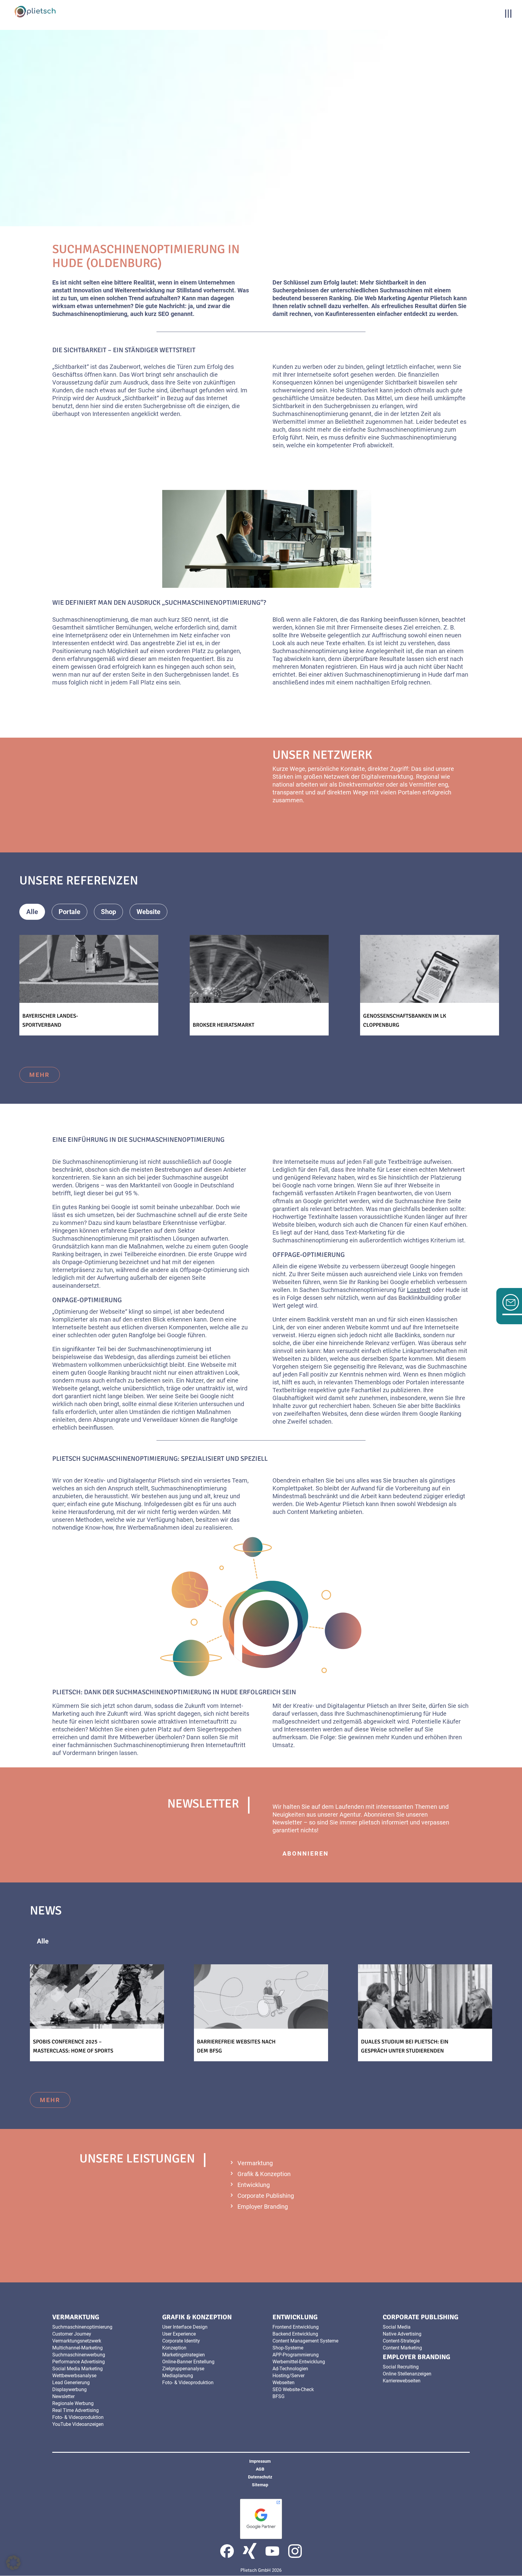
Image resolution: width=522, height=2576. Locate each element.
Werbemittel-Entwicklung (299, 2362)
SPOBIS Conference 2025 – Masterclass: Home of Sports (73, 2046)
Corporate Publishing (266, 2196)
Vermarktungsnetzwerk (77, 2341)
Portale (69, 912)
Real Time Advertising (76, 2410)
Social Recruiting (401, 2367)
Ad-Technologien (290, 2369)
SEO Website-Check (293, 2389)
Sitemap (260, 2485)
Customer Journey (72, 2334)
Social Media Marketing (77, 2369)
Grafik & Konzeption (264, 2174)
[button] (13, 2563)
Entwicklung (254, 2185)
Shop (108, 912)
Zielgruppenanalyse (183, 2369)
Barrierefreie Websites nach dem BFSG (236, 2046)
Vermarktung (255, 2163)
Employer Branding (263, 2207)
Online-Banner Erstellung (188, 2362)
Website (148, 912)
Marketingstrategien (184, 2355)
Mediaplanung (178, 2376)
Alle (32, 912)
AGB (260, 2469)
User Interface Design (185, 2327)
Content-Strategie (401, 2341)
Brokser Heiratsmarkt (224, 1025)
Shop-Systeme (288, 2348)
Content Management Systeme (305, 2341)
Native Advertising (402, 2334)
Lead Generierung (71, 2383)
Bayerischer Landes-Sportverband (50, 1020)
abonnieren (306, 1853)
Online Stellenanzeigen (407, 2374)
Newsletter (287, 1822)
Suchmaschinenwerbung (79, 2355)
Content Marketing (312, 1512)
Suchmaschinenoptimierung (82, 2327)
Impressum (260, 2461)
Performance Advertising (79, 2362)
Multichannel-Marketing (77, 2348)
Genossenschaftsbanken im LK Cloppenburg (405, 1020)
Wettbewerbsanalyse (74, 2376)
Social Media (397, 2327)
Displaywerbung (69, 2389)
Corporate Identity (181, 2341)
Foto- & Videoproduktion (78, 2417)
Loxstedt (419, 1290)
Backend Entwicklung (295, 2334)
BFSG (279, 2396)
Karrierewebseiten (402, 2381)
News (135, 1941)
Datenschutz (260, 2477)
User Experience (179, 2334)
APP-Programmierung (296, 2355)
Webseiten (284, 2383)
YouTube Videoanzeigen (78, 2424)
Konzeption (174, 2348)
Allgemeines (88, 1941)
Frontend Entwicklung (296, 2327)
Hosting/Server (288, 2376)
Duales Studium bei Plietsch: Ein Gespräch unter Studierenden (405, 2046)
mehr (293, 823)
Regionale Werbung (73, 2403)
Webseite (313, 635)
